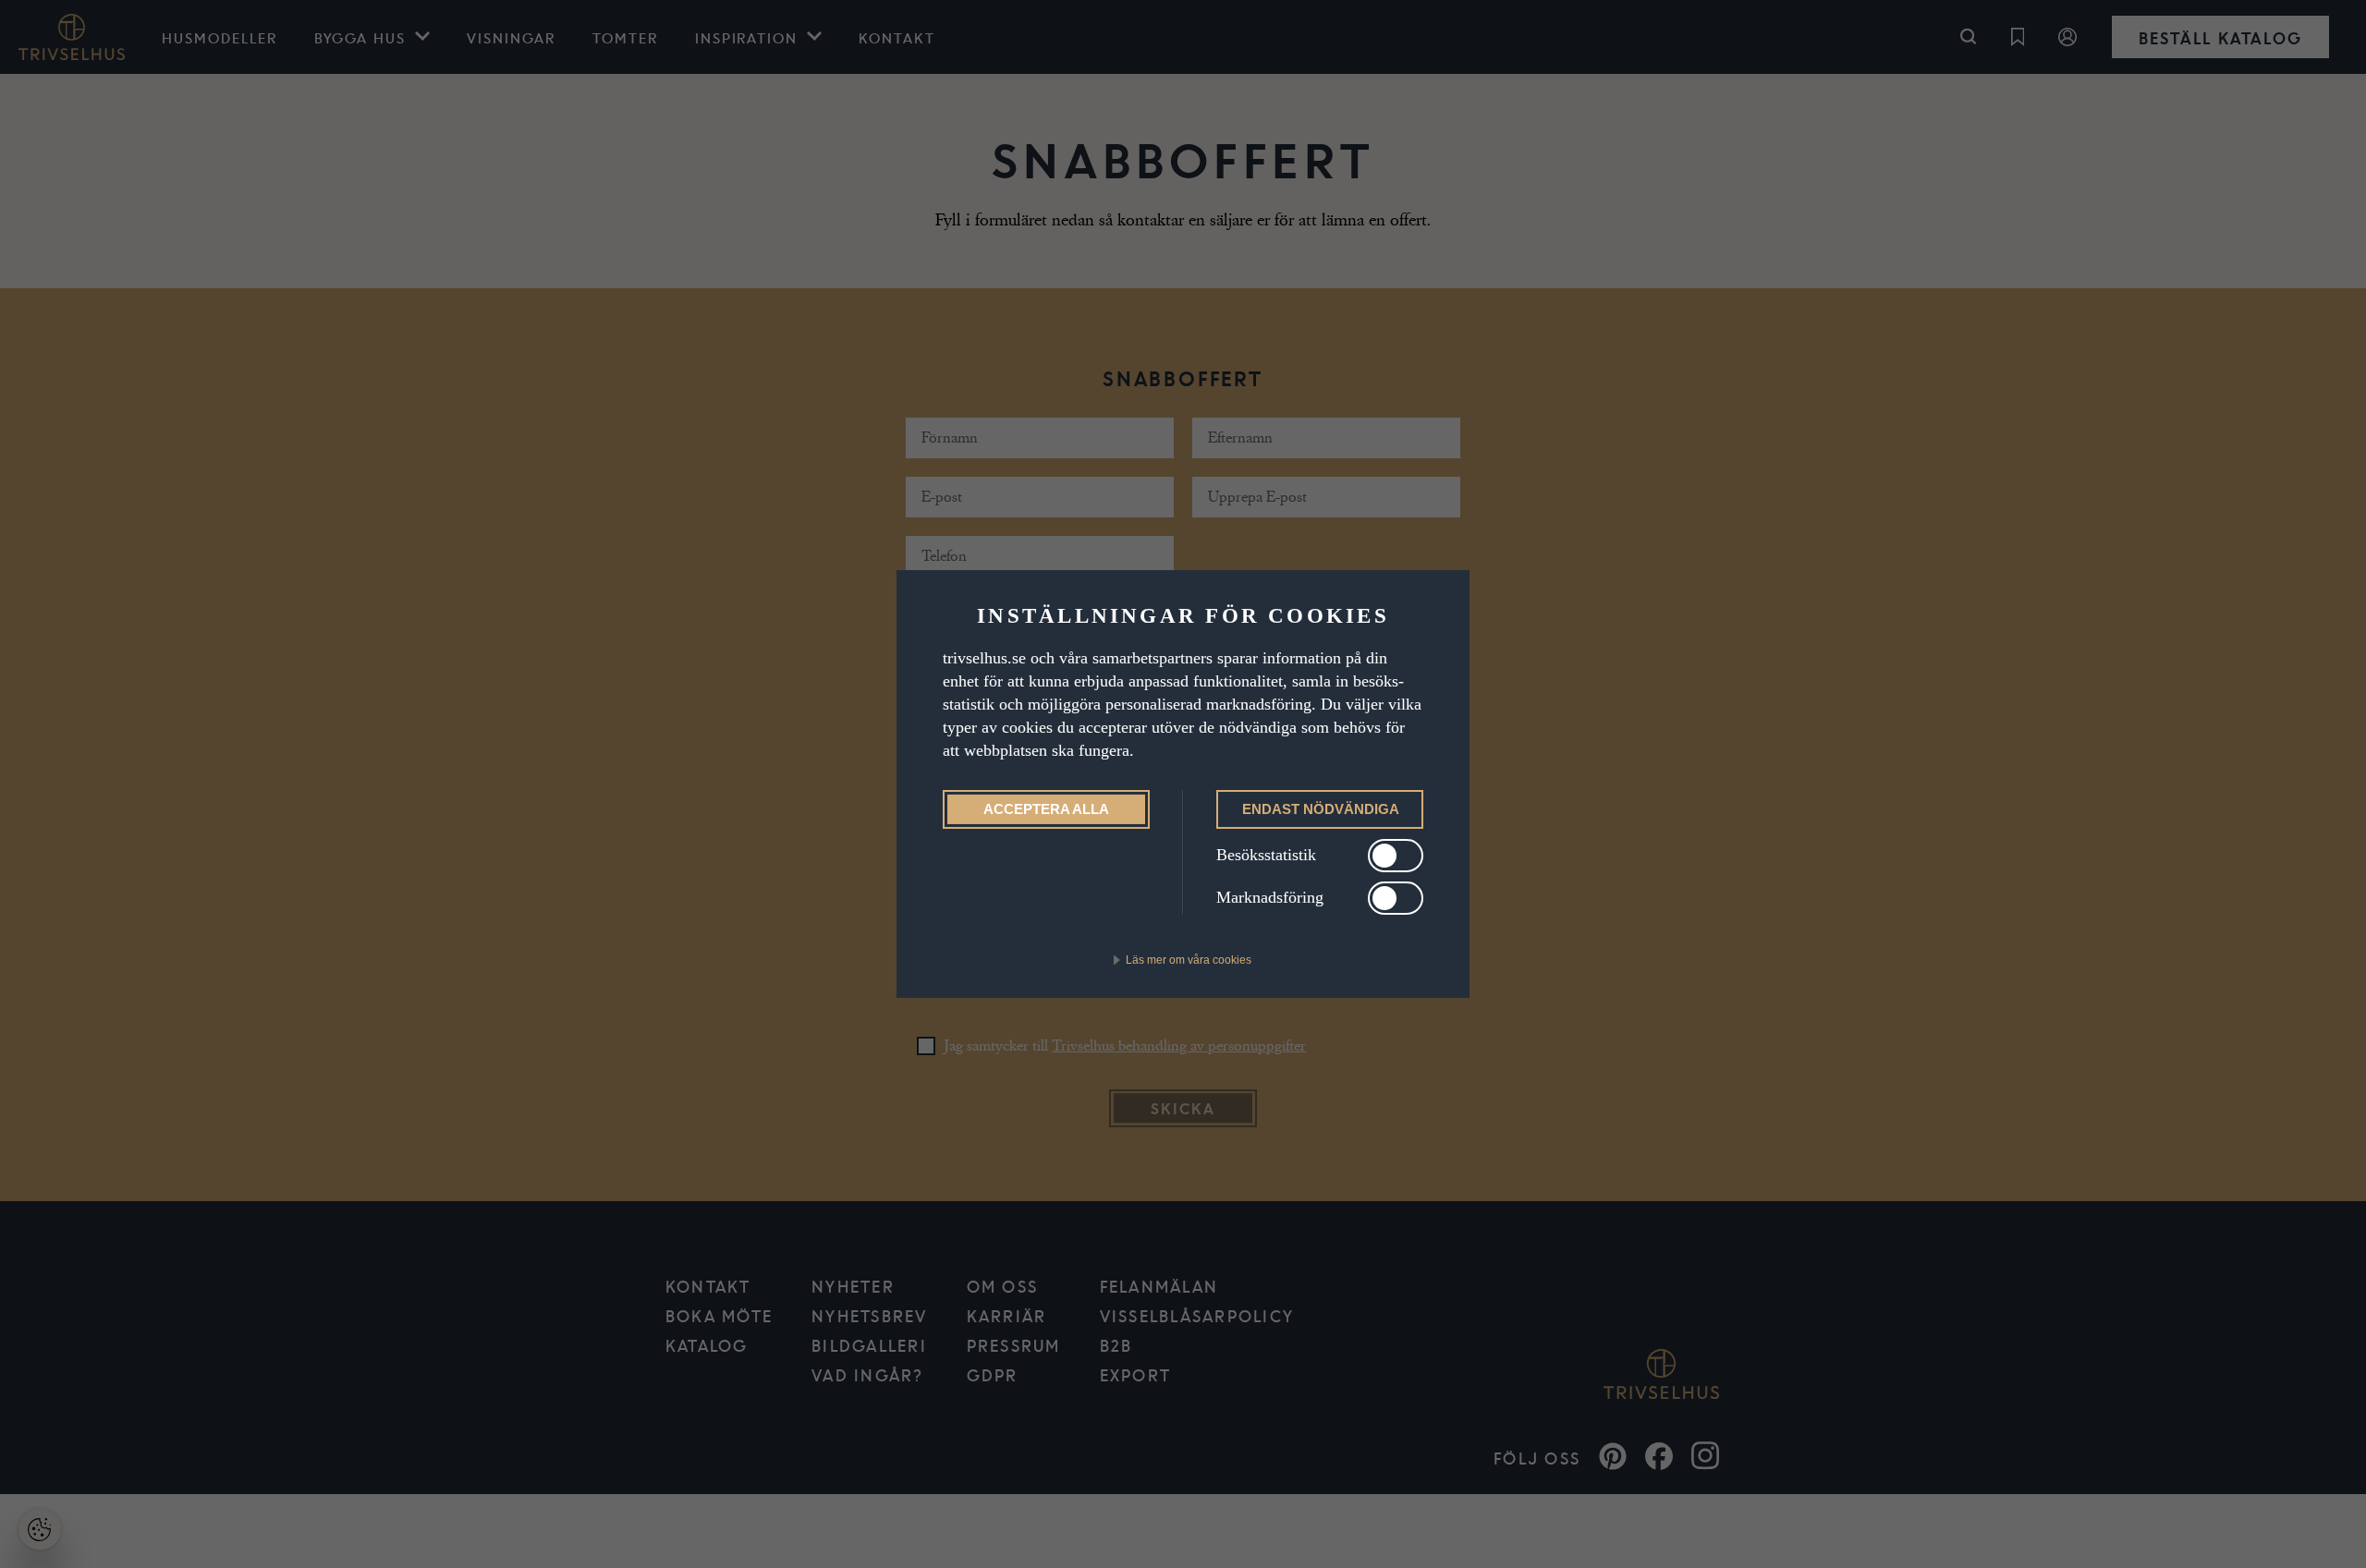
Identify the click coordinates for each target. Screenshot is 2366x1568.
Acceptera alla (1046, 809)
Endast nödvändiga (1320, 809)
